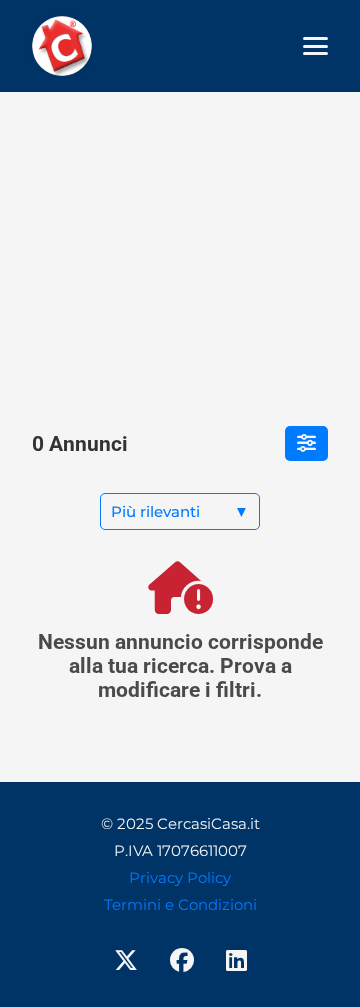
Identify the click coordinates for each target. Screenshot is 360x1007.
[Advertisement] (180, 248)
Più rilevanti (180, 511)
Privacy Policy (180, 877)
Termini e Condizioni (180, 904)
